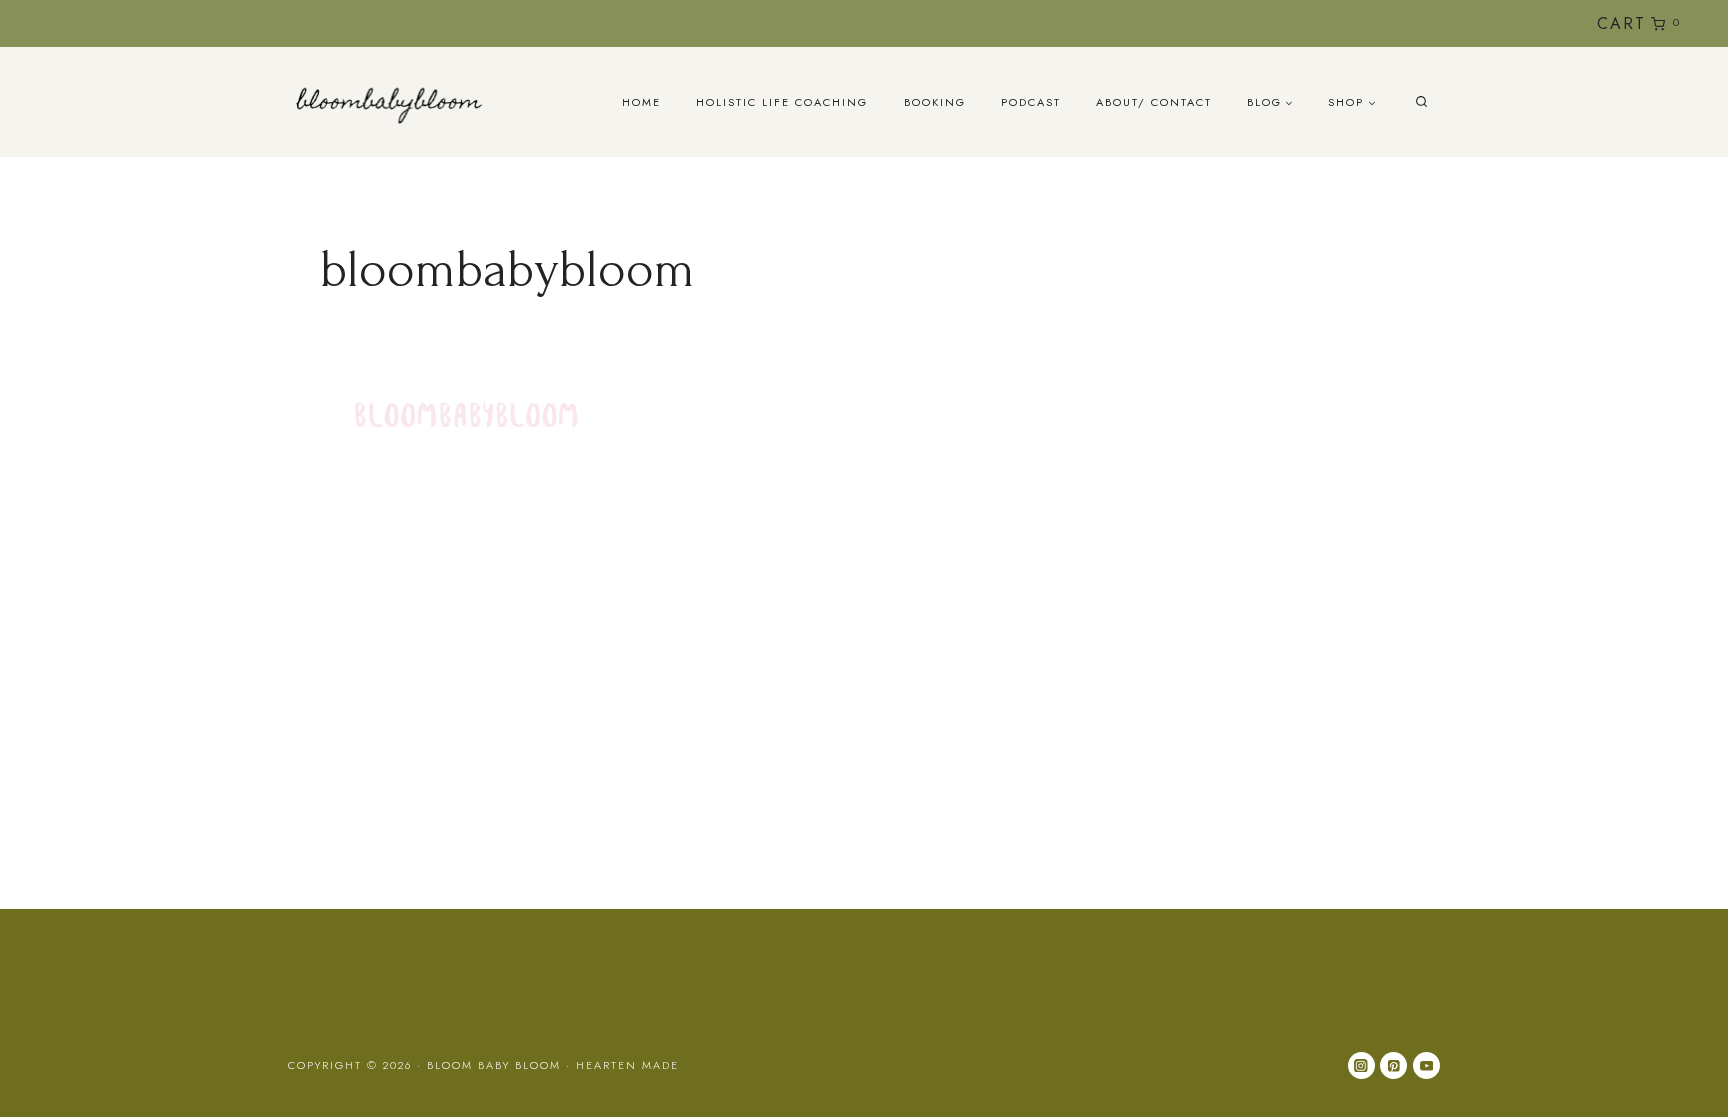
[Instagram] (1474, 23)
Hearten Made (627, 1065)
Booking (935, 102)
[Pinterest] (1393, 1065)
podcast (1031, 102)
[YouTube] (1507, 23)
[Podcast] (1540, 23)
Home (641, 102)
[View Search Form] (1421, 102)
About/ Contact (1154, 102)
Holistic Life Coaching (782, 102)
